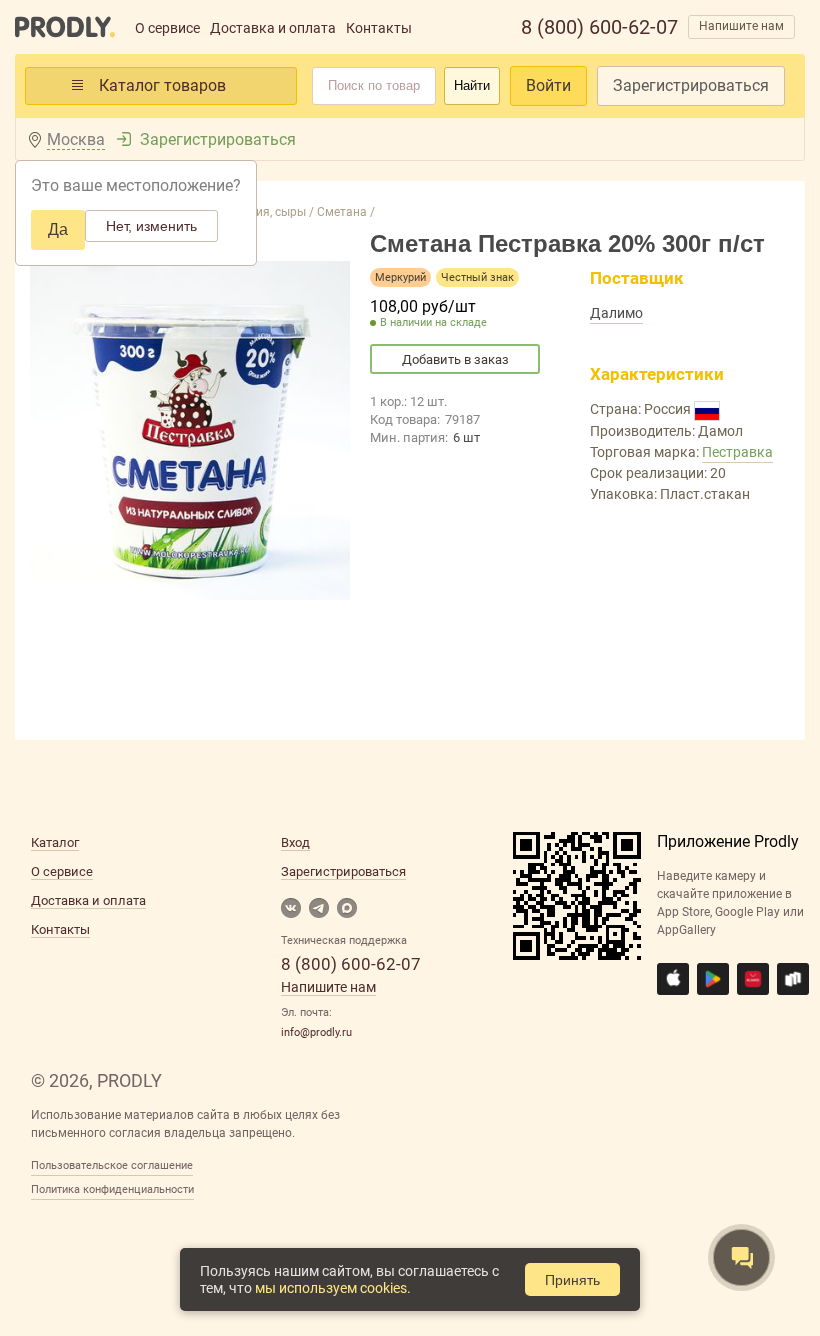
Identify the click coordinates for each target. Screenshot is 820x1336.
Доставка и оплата (273, 28)
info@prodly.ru (316, 1032)
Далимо (616, 313)
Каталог (55, 842)
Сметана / (344, 212)
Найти (472, 85)
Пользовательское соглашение (112, 1165)
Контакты (379, 28)
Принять (572, 1280)
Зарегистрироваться (691, 85)
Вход (295, 842)
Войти (548, 85)
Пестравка (737, 452)
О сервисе (167, 28)
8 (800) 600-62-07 (599, 27)
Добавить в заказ (455, 359)
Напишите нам (741, 26)
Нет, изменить (151, 226)
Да (58, 229)
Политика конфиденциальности (112, 1189)
